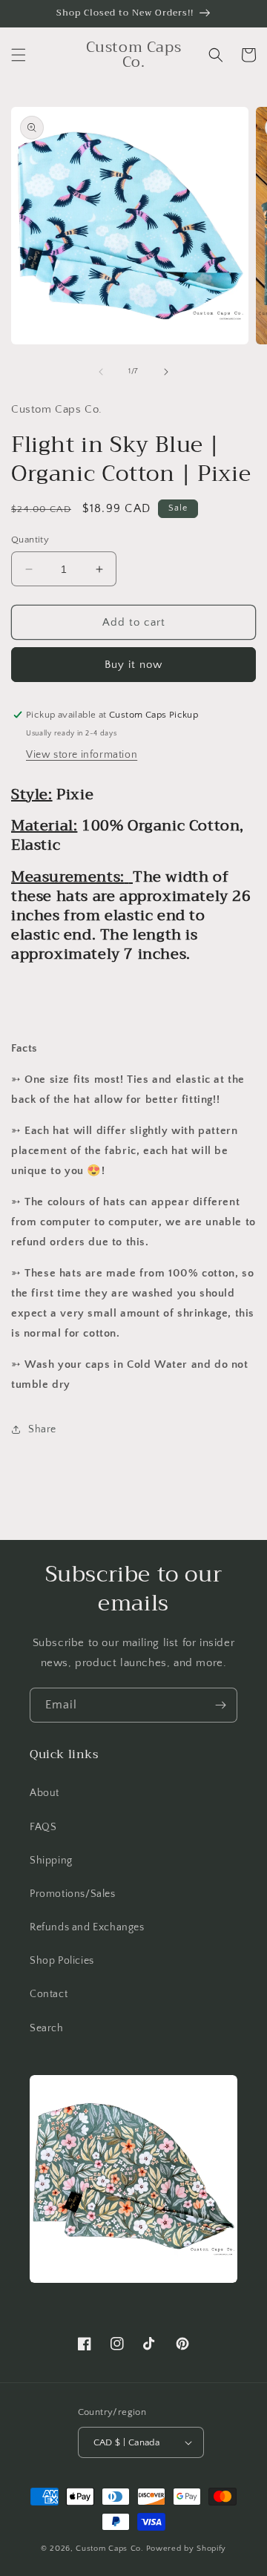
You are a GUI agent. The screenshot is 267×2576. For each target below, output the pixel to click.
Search (47, 2028)
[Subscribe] (220, 1705)
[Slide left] (101, 372)
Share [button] (42, 1429)
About (44, 1793)
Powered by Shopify (187, 2549)
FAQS (43, 1827)
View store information (82, 755)
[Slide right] (166, 372)
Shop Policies (62, 1961)
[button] (19, 55)
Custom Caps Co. (110, 2549)
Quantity (30, 540)
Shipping (51, 1861)
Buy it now (133, 665)
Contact (49, 1994)
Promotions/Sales (73, 1894)
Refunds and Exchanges (87, 1927)
